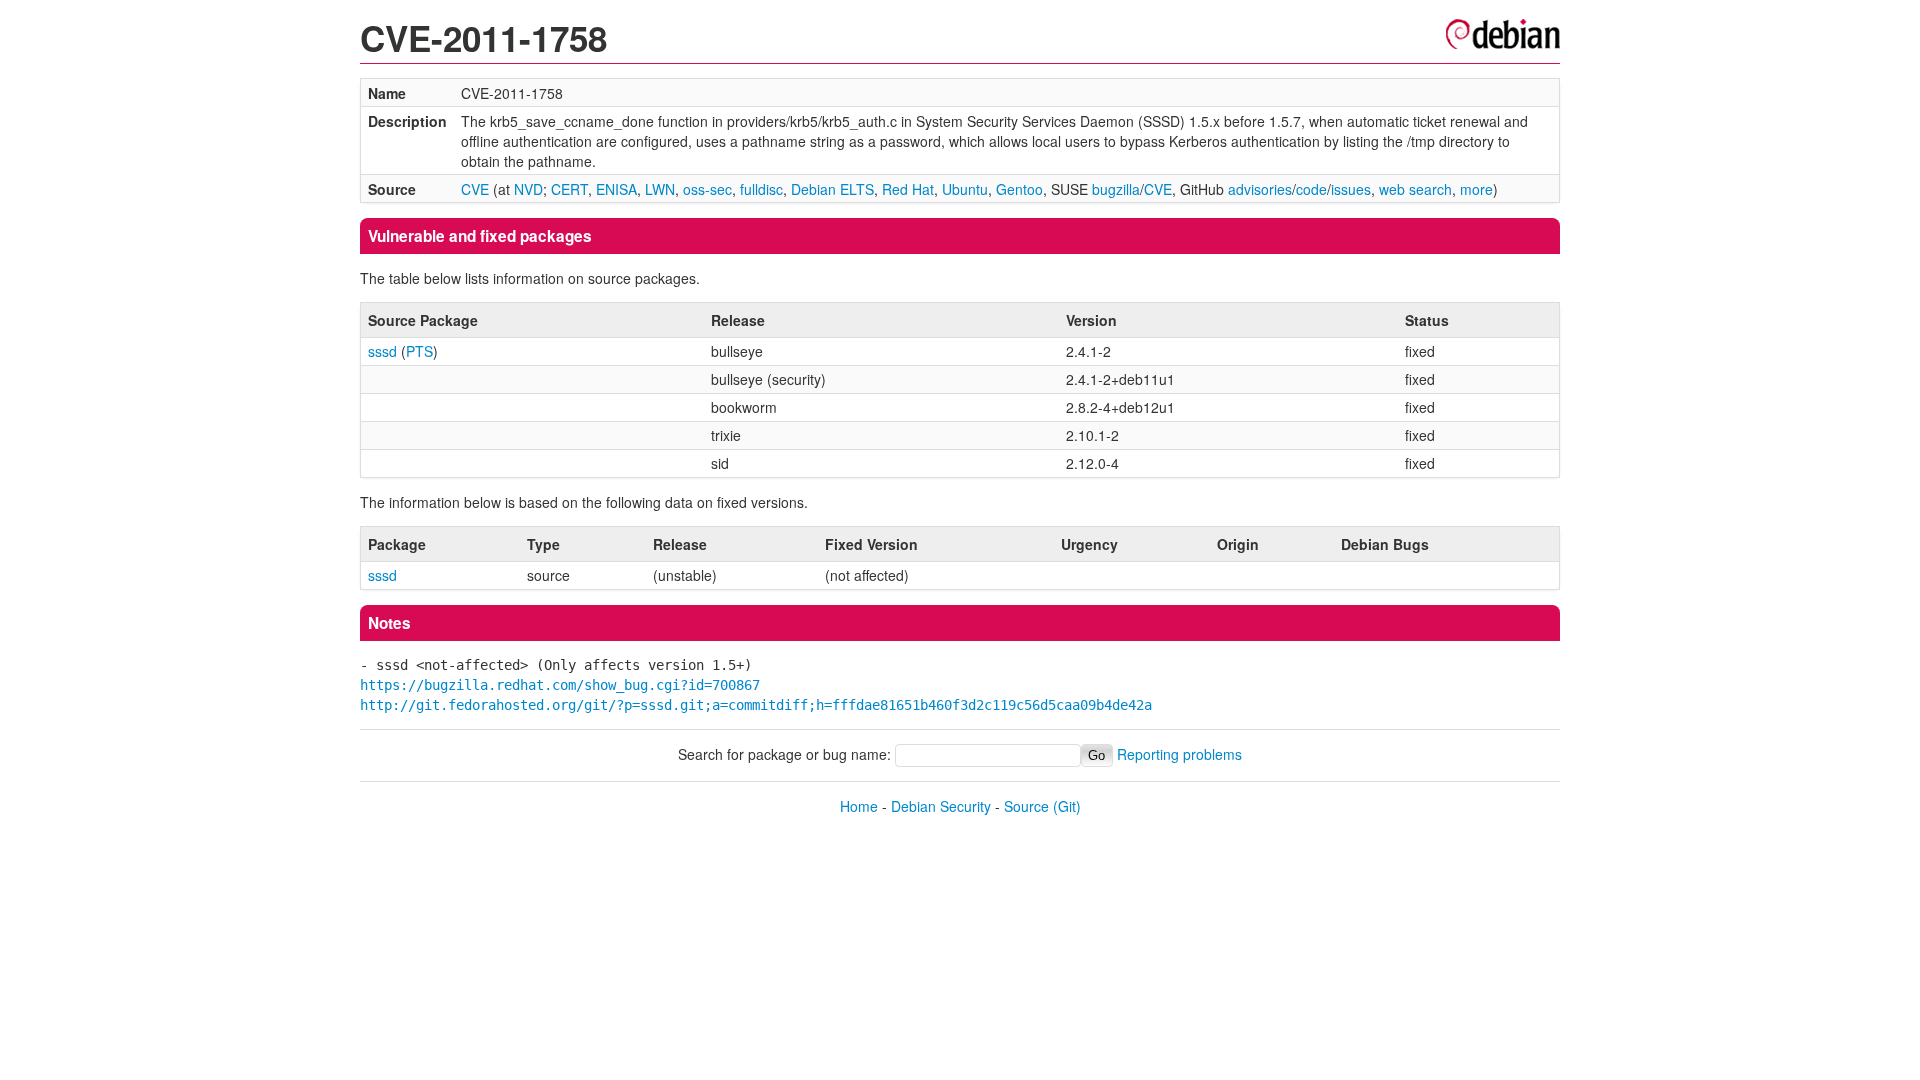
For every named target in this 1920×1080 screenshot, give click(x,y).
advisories (1260, 189)
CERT (569, 189)
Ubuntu (965, 189)
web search (1415, 189)
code (1311, 189)
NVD (528, 189)
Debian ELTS (832, 189)
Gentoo (1019, 189)
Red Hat (908, 189)
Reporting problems (1179, 754)
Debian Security (941, 806)
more (1476, 189)
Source (1026, 806)
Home (859, 806)
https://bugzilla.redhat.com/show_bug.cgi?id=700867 (560, 685)
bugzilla (1116, 189)
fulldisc (761, 189)
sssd (382, 351)
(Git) (1067, 806)
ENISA (616, 189)
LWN (660, 189)
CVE (475, 189)
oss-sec (707, 189)
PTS (419, 351)
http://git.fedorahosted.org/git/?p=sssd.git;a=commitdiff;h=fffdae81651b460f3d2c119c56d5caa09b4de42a (756, 705)
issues (1351, 189)
